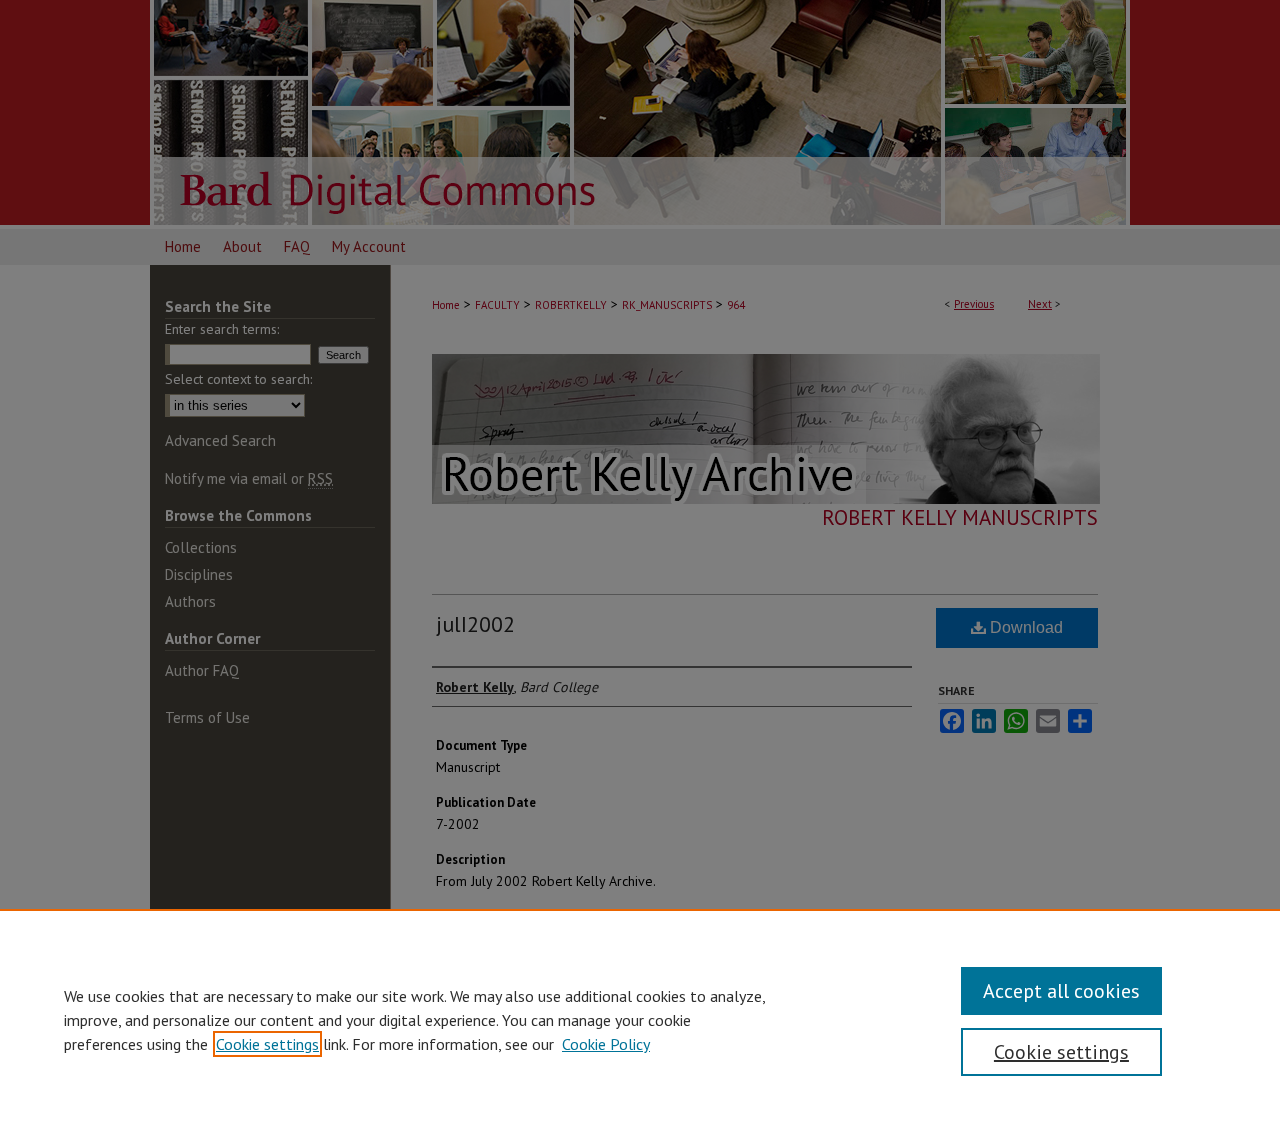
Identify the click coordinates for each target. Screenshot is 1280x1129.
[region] (640, 1019)
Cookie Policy (606, 1044)
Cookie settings (267, 1044)
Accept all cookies (1061, 991)
